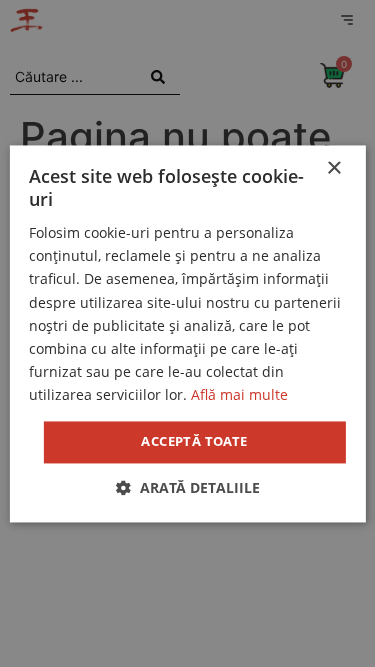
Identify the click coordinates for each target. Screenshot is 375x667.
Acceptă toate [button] (194, 441)
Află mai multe (239, 394)
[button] (188, 487)
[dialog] (187, 333)
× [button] (333, 168)
